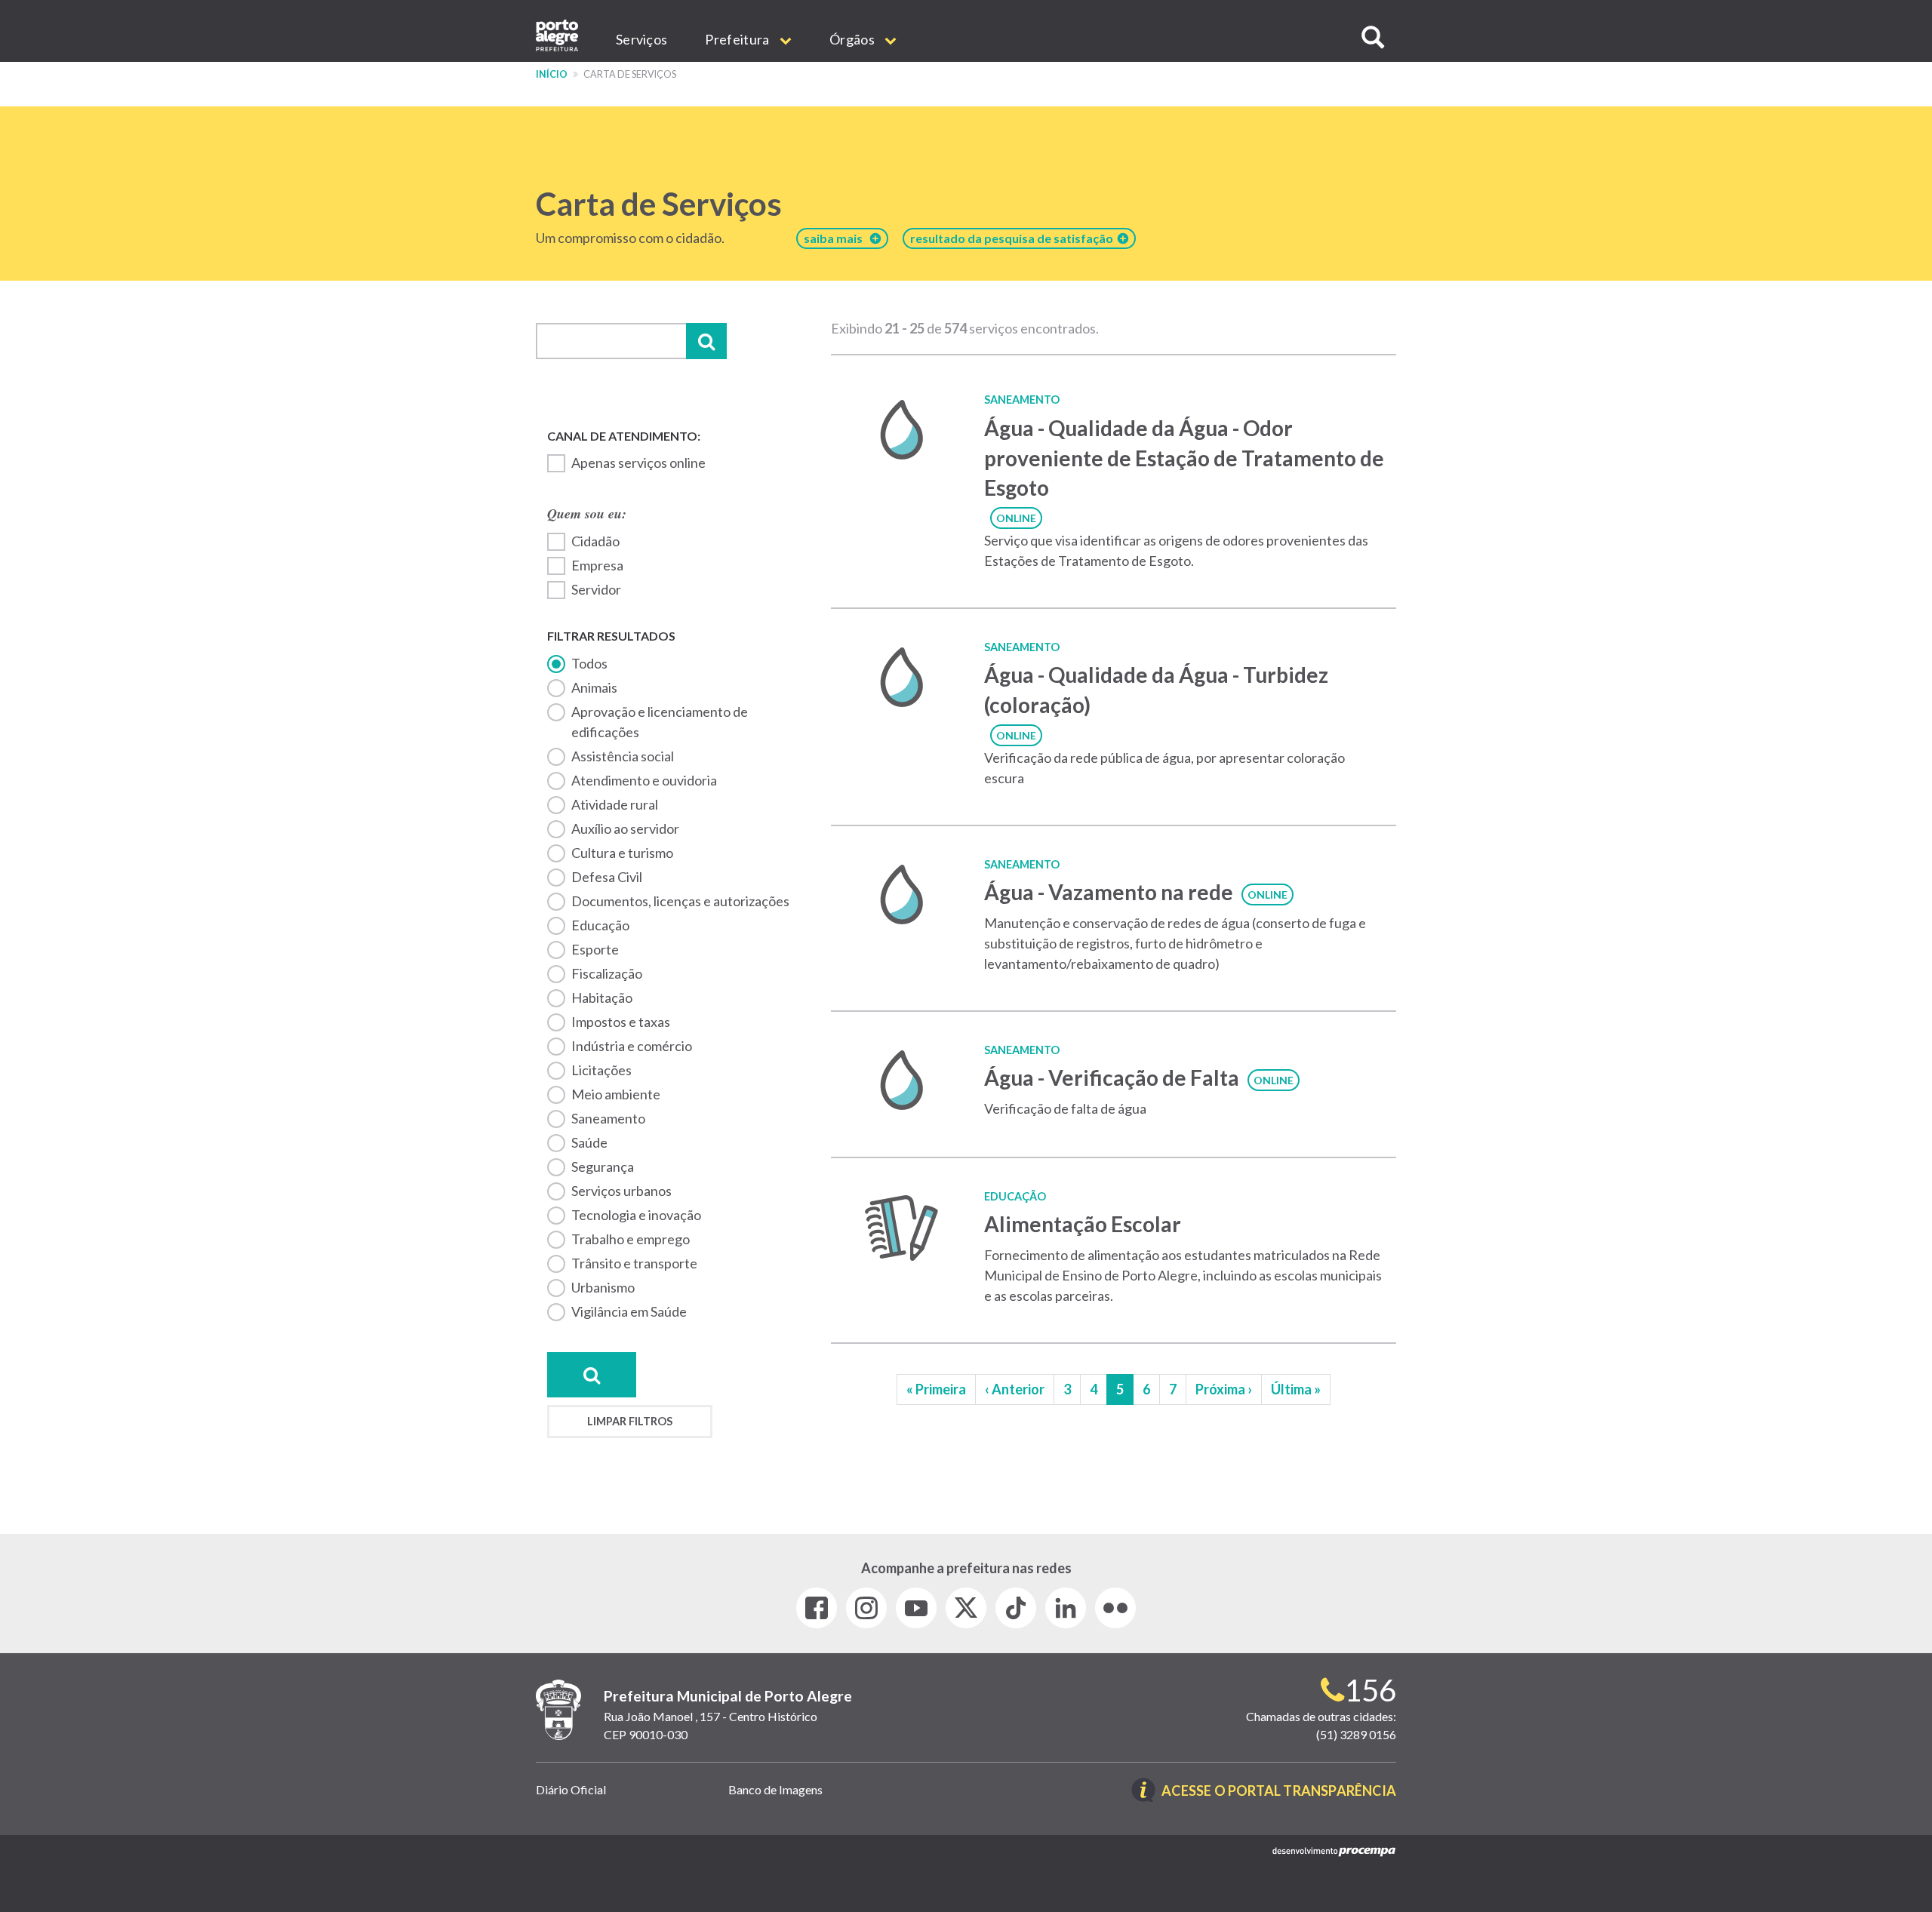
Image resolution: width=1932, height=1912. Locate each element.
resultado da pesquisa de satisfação (1014, 238)
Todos (589, 663)
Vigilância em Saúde (629, 1311)
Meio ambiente (616, 1094)
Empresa (597, 565)
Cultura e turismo (622, 853)
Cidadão (595, 541)
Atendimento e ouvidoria (644, 780)
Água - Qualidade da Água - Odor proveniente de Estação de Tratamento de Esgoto (1184, 458)
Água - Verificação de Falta (1112, 1077)
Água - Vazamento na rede (1109, 892)
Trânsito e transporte (634, 1263)
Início (552, 74)
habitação (602, 997)
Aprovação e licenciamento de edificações (660, 722)
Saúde (589, 1142)
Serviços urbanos (621, 1191)
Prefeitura (738, 39)
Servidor (596, 589)
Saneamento (608, 1118)
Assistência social (623, 756)
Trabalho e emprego (631, 1239)
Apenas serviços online (638, 463)
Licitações (601, 1070)
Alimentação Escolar (1083, 1224)
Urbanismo (603, 1287)
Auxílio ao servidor (625, 828)
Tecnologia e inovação (636, 1215)
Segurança (603, 1167)
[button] (1373, 37)
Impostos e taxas (621, 1022)
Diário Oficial (571, 1789)
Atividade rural (615, 804)
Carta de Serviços (659, 204)
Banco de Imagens (775, 1789)
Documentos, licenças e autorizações (680, 901)
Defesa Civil (607, 877)
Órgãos (853, 39)
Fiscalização (607, 973)
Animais (594, 687)
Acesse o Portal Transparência (1279, 1792)
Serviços (641, 39)
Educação (600, 925)
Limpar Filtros (630, 1421)
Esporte (595, 949)
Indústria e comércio (632, 1046)
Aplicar (706, 341)
